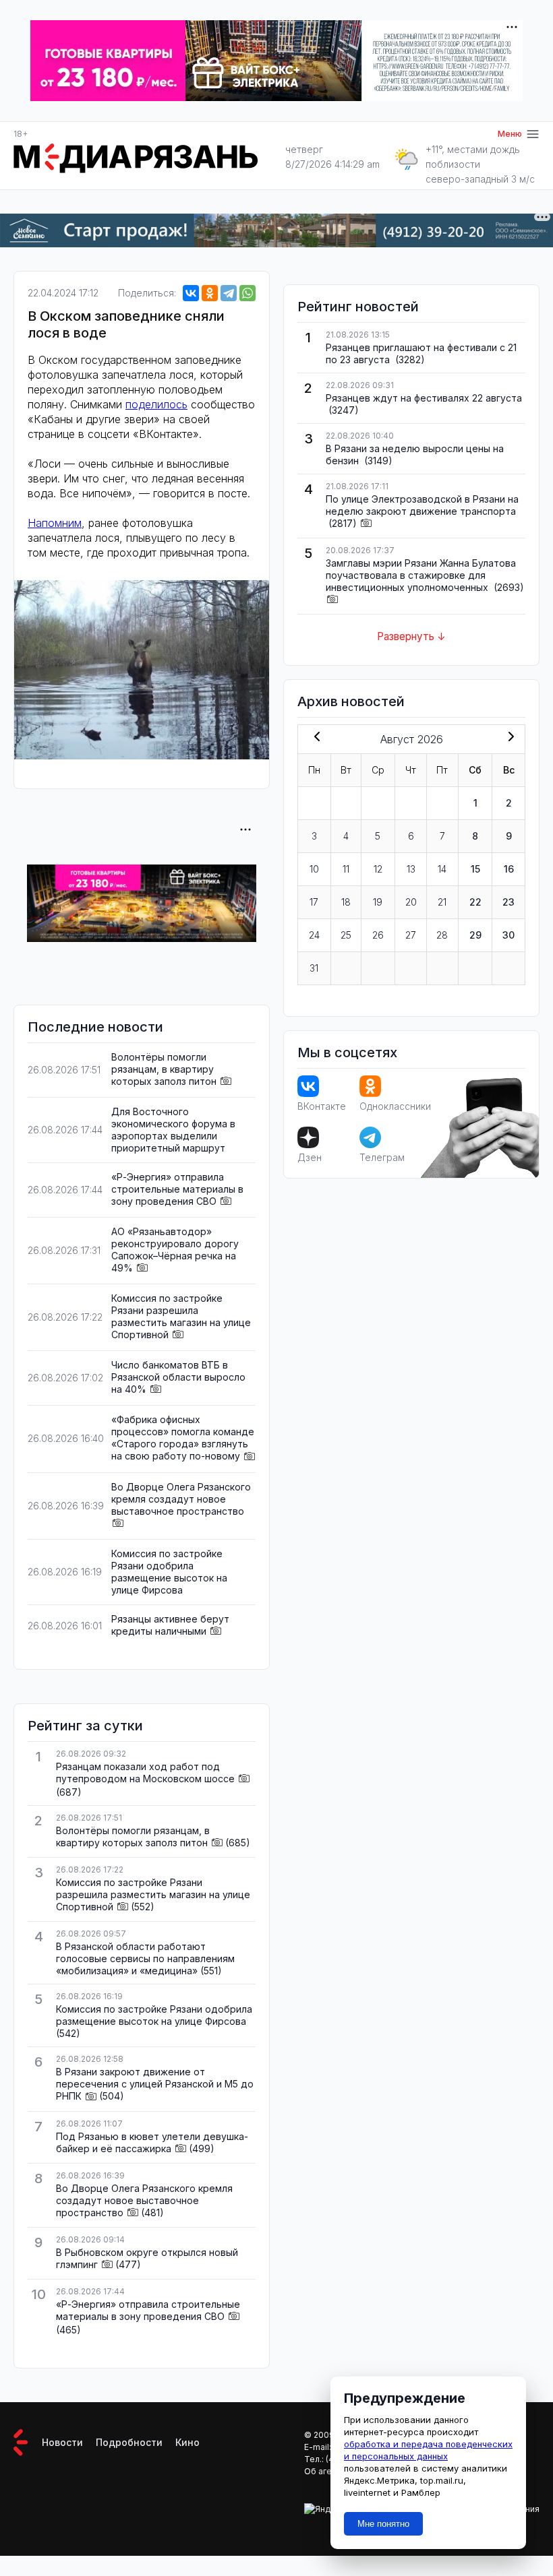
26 (378, 935)
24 (314, 935)
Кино (187, 2442)
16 (509, 869)
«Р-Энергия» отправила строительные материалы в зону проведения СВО (177, 1189)
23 (508, 902)
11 (346, 869)
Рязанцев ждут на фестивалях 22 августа (424, 398)
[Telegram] (229, 293)
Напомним (55, 523)
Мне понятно (383, 2524)
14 (442, 869)
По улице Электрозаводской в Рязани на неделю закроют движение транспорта (422, 505)
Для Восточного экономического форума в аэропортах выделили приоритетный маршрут (173, 1130)
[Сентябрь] (508, 738)
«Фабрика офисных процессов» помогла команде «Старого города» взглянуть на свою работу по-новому (183, 1438)
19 (378, 902)
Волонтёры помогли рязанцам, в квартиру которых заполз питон (164, 1069)
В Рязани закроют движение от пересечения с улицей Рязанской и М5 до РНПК (155, 2084)
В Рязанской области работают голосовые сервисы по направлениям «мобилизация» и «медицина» (145, 1958)
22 (475, 902)
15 (475, 869)
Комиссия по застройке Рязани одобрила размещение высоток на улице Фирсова (169, 1572)
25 (346, 935)
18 (346, 902)
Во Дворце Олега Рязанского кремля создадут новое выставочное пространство (181, 1499)
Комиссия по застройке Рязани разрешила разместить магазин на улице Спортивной (181, 1316)
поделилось (156, 404)
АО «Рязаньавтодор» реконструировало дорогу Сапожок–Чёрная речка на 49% (175, 1250)
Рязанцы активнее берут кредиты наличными (170, 1625)
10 (314, 869)
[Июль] (314, 738)
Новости (62, 2442)
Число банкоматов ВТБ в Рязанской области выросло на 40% (178, 1377)
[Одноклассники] (210, 293)
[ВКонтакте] (191, 293)
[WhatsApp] (248, 293)
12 (378, 869)
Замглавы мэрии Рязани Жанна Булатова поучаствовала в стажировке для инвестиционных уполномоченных (421, 575)
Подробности (129, 2442)
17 (314, 902)
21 (442, 902)
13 (411, 869)
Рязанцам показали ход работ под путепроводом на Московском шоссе (145, 1772)
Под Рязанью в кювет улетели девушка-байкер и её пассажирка (152, 2142)
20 (411, 902)
